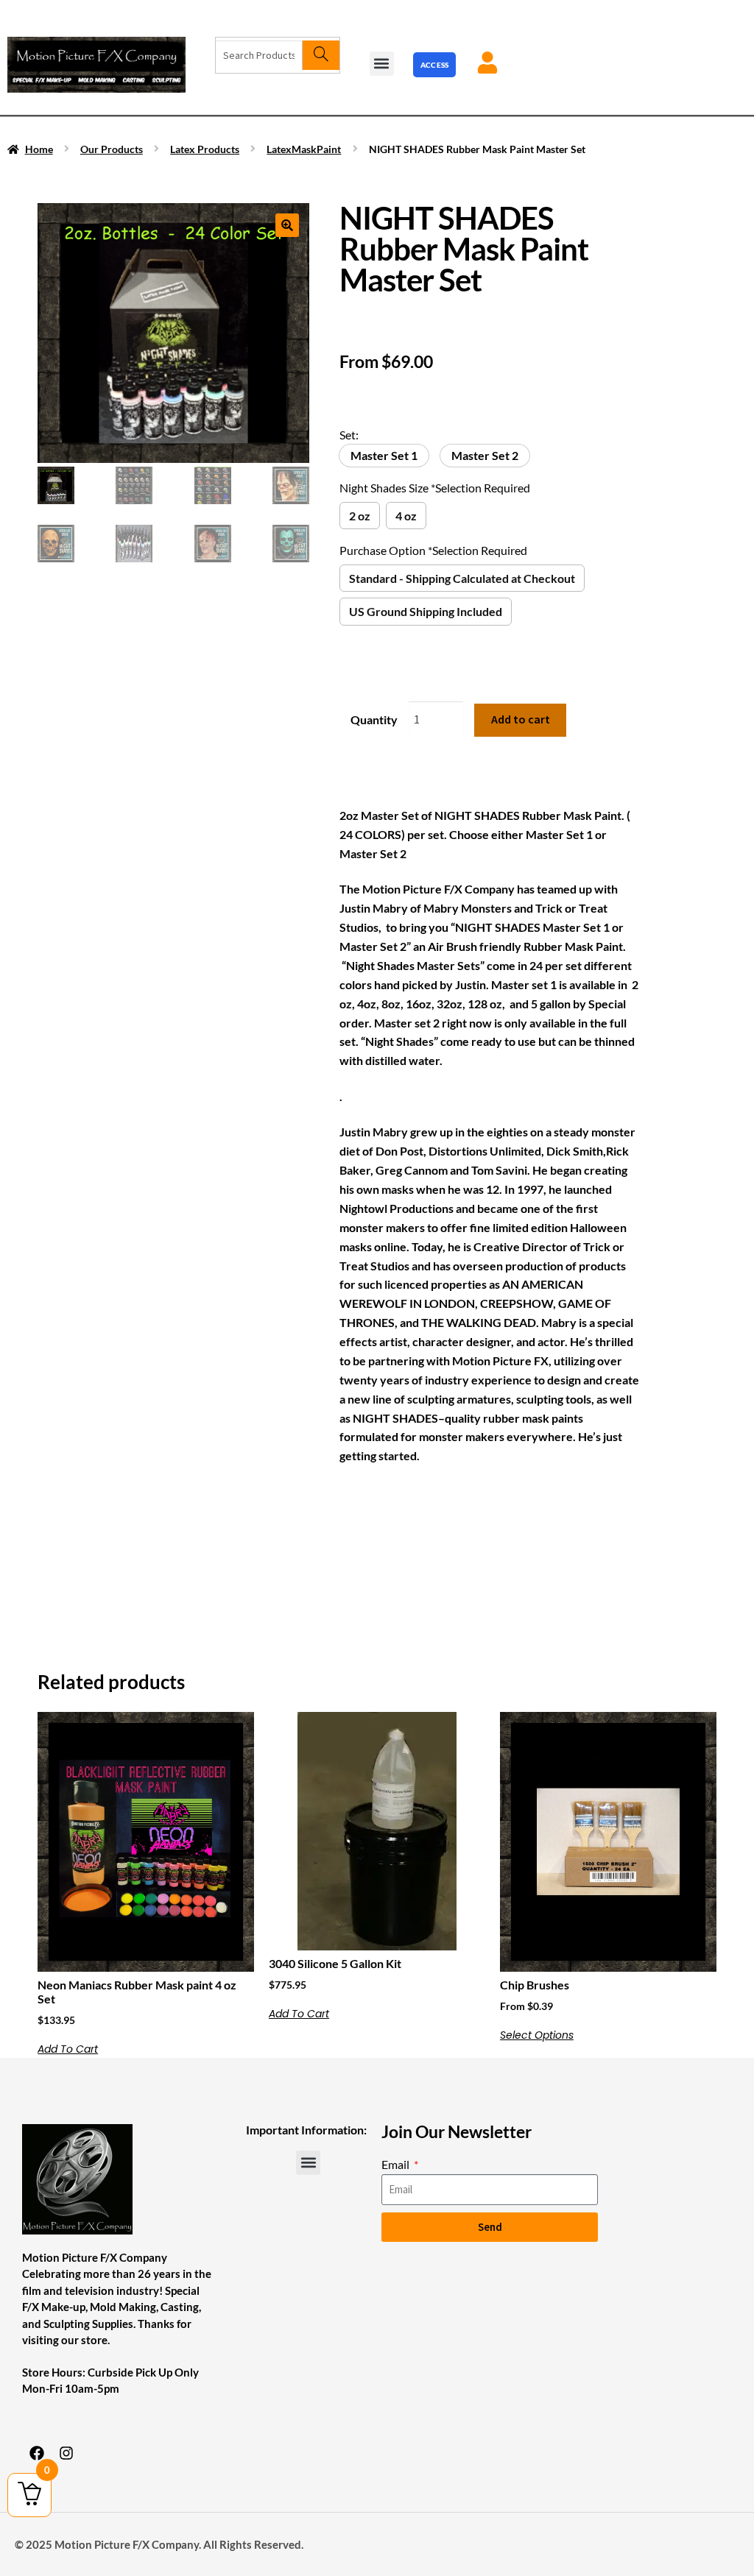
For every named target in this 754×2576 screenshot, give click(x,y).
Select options (537, 2035)
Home (39, 149)
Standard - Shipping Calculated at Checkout (462, 578)
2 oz (360, 516)
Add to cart (521, 719)
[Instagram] (66, 2453)
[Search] (321, 55)
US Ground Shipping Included (426, 611)
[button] (382, 64)
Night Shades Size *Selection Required (435, 488)
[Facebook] (37, 2453)
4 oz (406, 516)
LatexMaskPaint (304, 149)
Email (397, 2164)
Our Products (112, 149)
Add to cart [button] (68, 2049)
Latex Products (205, 149)
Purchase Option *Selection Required (433, 550)
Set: (349, 435)
